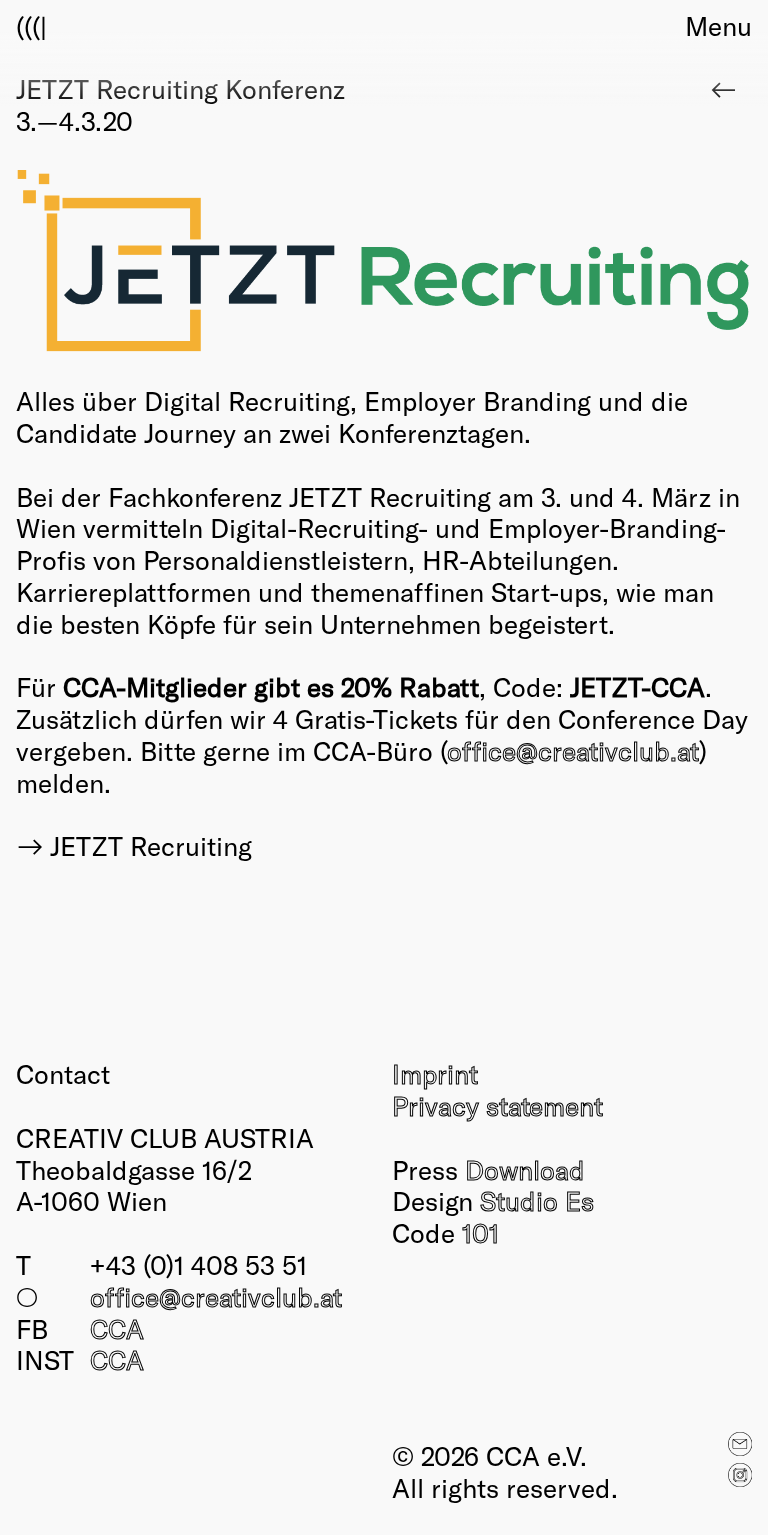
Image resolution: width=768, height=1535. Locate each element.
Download (525, 1169)
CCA (117, 1328)
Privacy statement (497, 1105)
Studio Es (537, 1200)
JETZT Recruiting (151, 845)
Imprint (435, 1073)
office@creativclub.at (573, 750)
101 (480, 1232)
